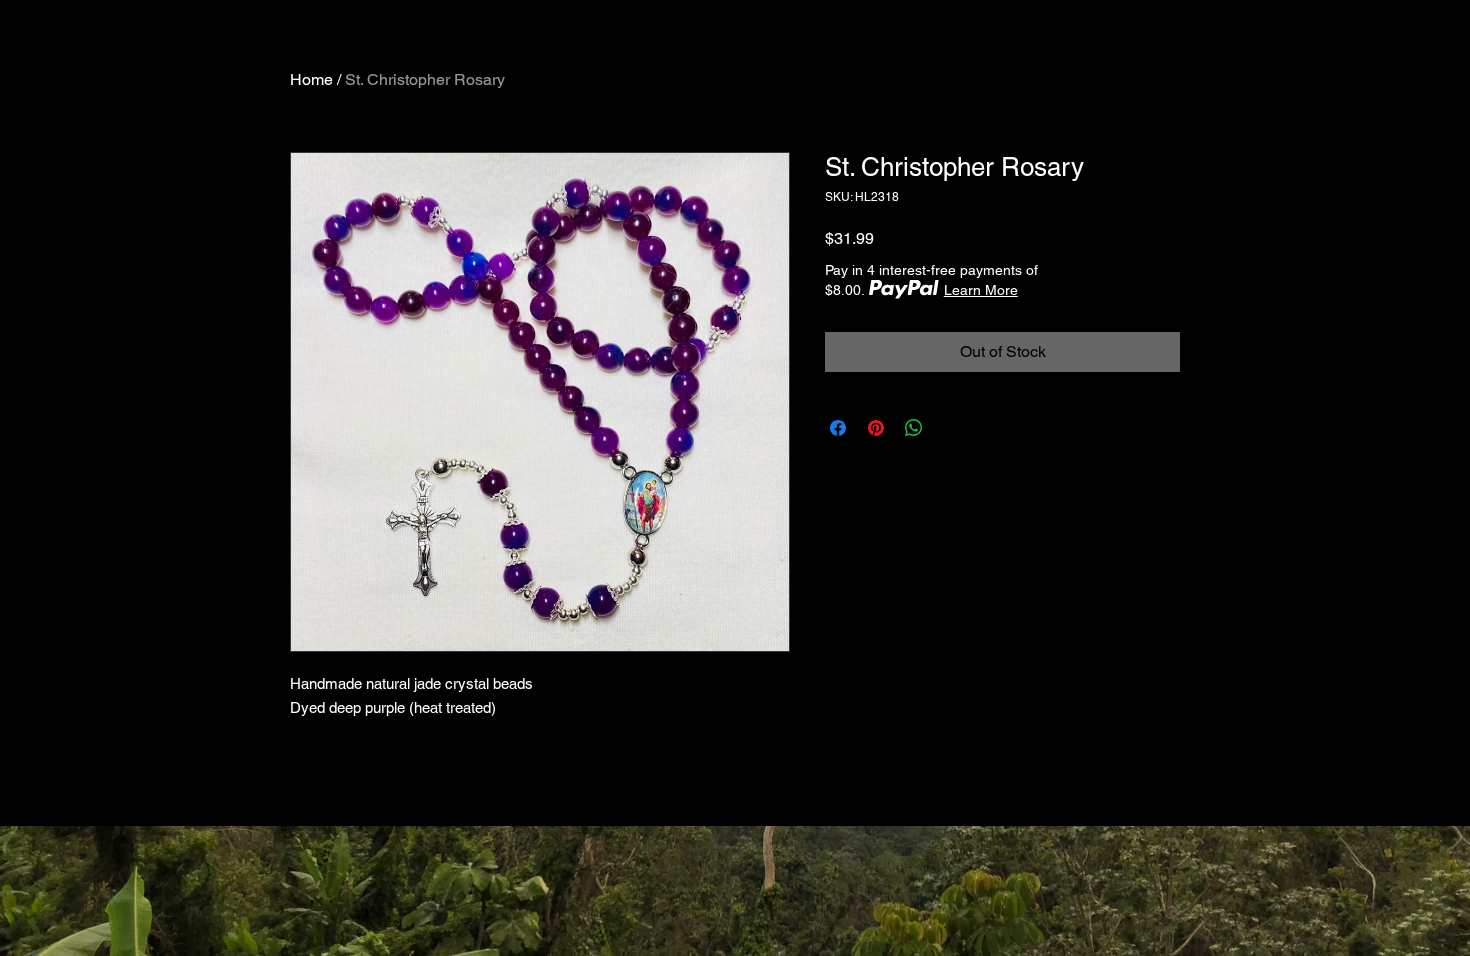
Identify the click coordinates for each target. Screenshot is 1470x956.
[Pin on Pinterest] (876, 428)
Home (311, 79)
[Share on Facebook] (838, 428)
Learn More (981, 290)
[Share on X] (952, 428)
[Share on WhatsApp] (914, 428)
